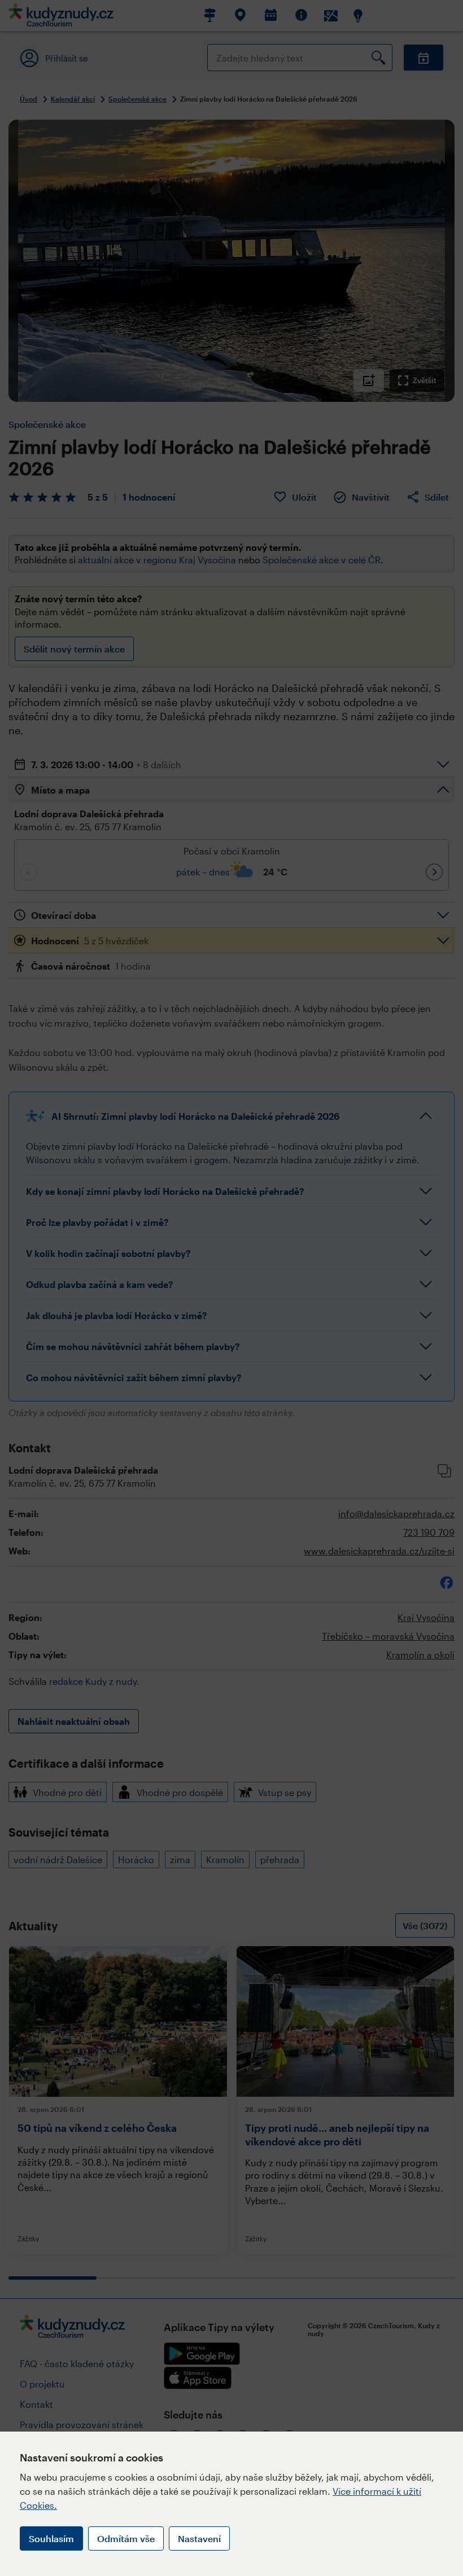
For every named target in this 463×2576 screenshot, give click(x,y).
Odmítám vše (126, 2538)
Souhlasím (51, 2538)
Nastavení (199, 2538)
